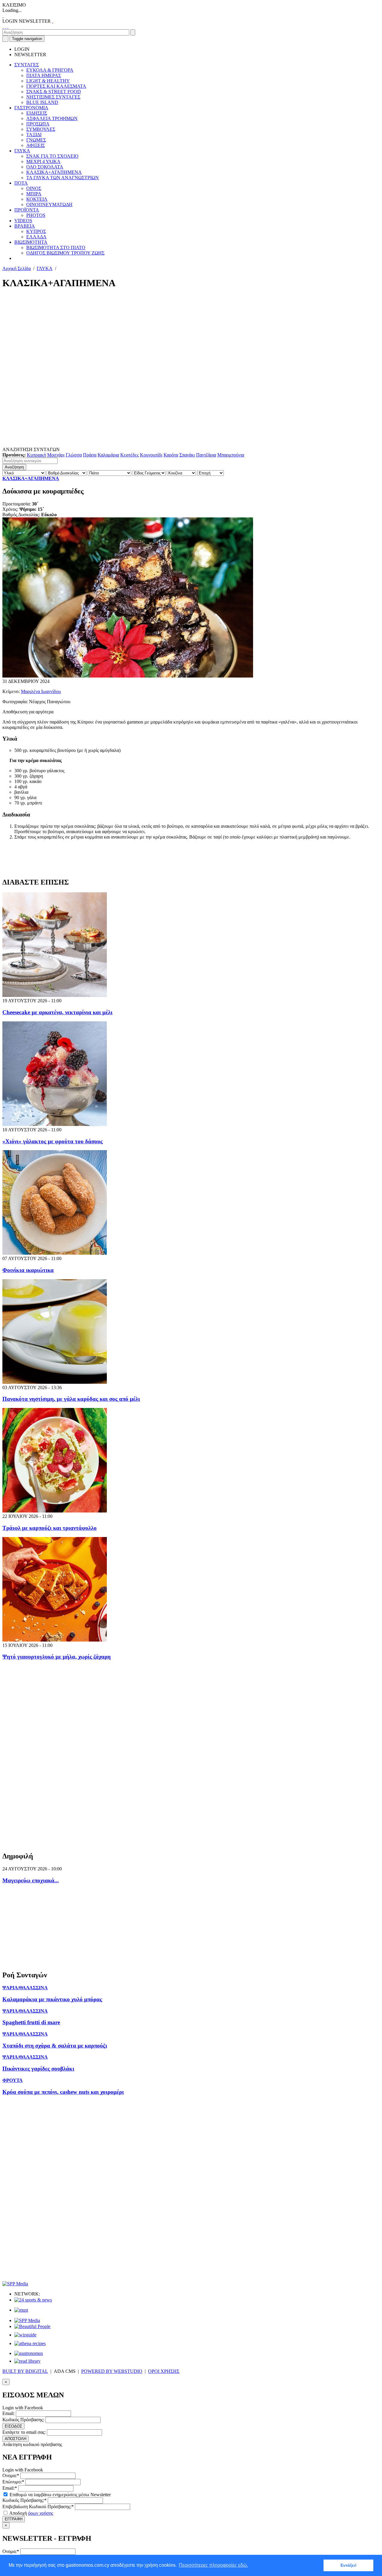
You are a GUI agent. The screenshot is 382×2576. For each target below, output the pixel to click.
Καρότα (171, 455)
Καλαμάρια (108, 455)
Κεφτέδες (130, 455)
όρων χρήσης (41, 2513)
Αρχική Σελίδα (17, 268)
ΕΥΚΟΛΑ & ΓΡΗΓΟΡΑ (50, 70)
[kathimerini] (27, 2320)
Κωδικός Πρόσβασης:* (24, 2500)
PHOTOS (36, 215)
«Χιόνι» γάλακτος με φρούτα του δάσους (53, 1141)
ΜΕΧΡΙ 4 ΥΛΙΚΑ (43, 161)
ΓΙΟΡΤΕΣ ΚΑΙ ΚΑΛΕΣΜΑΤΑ (56, 86)
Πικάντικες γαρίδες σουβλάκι (38, 2069)
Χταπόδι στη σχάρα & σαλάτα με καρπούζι (55, 2046)
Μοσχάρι (56, 455)
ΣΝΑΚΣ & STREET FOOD (54, 92)
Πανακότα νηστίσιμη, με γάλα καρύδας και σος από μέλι (71, 1399)
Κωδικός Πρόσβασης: (23, 2420)
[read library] (27, 2361)
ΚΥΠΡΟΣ (36, 231)
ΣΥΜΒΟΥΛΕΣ (41, 129)
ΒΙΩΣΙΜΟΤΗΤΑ (31, 242)
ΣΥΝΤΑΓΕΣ (27, 65)
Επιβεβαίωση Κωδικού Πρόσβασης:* (38, 2507)
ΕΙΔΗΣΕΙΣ (37, 113)
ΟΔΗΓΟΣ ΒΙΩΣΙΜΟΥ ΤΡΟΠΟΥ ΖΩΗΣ (65, 253)
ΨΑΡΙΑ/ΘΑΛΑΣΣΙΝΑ (25, 1988)
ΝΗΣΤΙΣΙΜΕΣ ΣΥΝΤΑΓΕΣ (53, 97)
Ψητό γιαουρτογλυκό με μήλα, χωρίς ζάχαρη (57, 1657)
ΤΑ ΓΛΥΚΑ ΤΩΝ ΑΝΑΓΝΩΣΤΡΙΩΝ (63, 178)
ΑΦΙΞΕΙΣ (36, 145)
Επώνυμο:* (13, 2482)
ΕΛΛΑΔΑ (36, 237)
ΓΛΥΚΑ (22, 151)
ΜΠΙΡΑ (34, 194)
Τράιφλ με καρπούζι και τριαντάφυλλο (50, 1528)
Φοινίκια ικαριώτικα (28, 1270)
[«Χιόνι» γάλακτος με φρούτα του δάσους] (55, 1124)
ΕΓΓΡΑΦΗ (14, 2519)
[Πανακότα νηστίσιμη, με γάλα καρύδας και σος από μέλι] (55, 1382)
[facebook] (3, 26)
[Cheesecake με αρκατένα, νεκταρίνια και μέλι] (55, 995)
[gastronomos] (29, 2353)
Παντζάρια (206, 455)
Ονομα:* (11, 2475)
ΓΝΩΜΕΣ (36, 140)
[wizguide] (25, 2335)
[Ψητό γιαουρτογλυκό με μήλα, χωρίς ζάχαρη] (55, 1640)
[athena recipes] (30, 2343)
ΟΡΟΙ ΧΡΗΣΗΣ (164, 2371)
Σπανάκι (187, 455)
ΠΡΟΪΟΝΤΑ (27, 210)
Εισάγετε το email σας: (24, 2432)
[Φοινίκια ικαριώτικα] (55, 1253)
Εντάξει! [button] (349, 2565)
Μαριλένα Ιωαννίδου (41, 691)
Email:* (10, 2488)
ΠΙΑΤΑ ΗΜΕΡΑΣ (44, 75)
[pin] (8, 26)
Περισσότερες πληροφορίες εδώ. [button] (213, 2565)
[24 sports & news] (33, 2300)
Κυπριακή (36, 455)
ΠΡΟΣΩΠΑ (38, 124)
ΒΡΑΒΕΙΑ (25, 226)
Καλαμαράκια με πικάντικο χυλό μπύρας (52, 1999)
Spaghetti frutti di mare (31, 2022)
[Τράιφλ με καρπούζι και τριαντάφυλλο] (55, 1511)
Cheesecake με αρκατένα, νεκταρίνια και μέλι (57, 1012)
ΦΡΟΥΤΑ (13, 2080)
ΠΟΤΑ (21, 183)
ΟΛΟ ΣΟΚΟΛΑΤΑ (45, 167)
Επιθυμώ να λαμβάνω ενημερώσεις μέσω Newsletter (60, 2495)
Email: (9, 2413)
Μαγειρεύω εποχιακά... (31, 1880)
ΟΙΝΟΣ (34, 188)
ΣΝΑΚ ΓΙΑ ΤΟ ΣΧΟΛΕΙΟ (52, 156)
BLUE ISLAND (42, 102)
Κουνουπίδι (151, 455)
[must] (21, 2310)
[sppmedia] (15, 2284)
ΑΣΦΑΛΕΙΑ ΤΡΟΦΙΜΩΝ (52, 118)
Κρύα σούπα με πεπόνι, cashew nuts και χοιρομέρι (63, 2092)
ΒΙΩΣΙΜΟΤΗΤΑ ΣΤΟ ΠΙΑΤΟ (56, 248)
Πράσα (90, 455)
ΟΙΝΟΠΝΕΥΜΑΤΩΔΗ (49, 204)
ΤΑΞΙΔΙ (34, 135)
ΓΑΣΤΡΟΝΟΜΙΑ (31, 108)
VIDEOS (23, 221)
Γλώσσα (74, 455)
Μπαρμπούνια (231, 455)
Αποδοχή (31, 2513)
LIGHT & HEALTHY (48, 81)
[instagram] (5, 26)
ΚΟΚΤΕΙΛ (37, 199)
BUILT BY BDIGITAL (25, 2371)
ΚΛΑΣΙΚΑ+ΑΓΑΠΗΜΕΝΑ (54, 172)
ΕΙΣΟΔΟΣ (13, 2426)
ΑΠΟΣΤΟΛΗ (16, 2439)
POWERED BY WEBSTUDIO (112, 2371)
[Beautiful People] (32, 2326)
